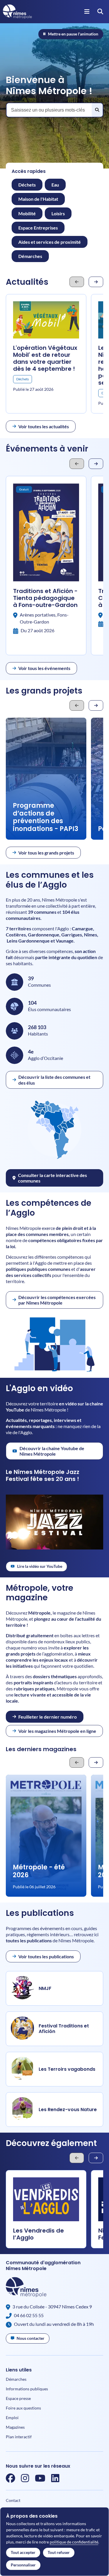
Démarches (16, 2379)
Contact (13, 2500)
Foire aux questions (23, 2408)
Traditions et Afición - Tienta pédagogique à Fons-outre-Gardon (45, 598)
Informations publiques (27, 2389)
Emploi (12, 2418)
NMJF (45, 1988)
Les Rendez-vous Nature (68, 2110)
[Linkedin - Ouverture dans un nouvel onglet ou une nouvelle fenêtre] (55, 2480)
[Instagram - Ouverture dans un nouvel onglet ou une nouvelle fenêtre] (25, 2480)
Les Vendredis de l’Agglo (39, 2234)
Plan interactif (19, 2437)
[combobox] (54, 110)
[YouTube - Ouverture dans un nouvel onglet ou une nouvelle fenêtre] (40, 2480)
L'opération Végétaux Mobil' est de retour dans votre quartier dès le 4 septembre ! (45, 358)
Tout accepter (23, 2552)
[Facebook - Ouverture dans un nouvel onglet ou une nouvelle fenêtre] (10, 2480)
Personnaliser (23, 2565)
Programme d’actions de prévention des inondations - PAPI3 (45, 817)
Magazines (15, 2427)
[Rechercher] (97, 110)
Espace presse (18, 2398)
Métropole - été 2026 (39, 1871)
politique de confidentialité (74, 2542)
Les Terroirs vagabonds (67, 2069)
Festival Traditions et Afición (64, 2029)
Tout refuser (59, 2552)
